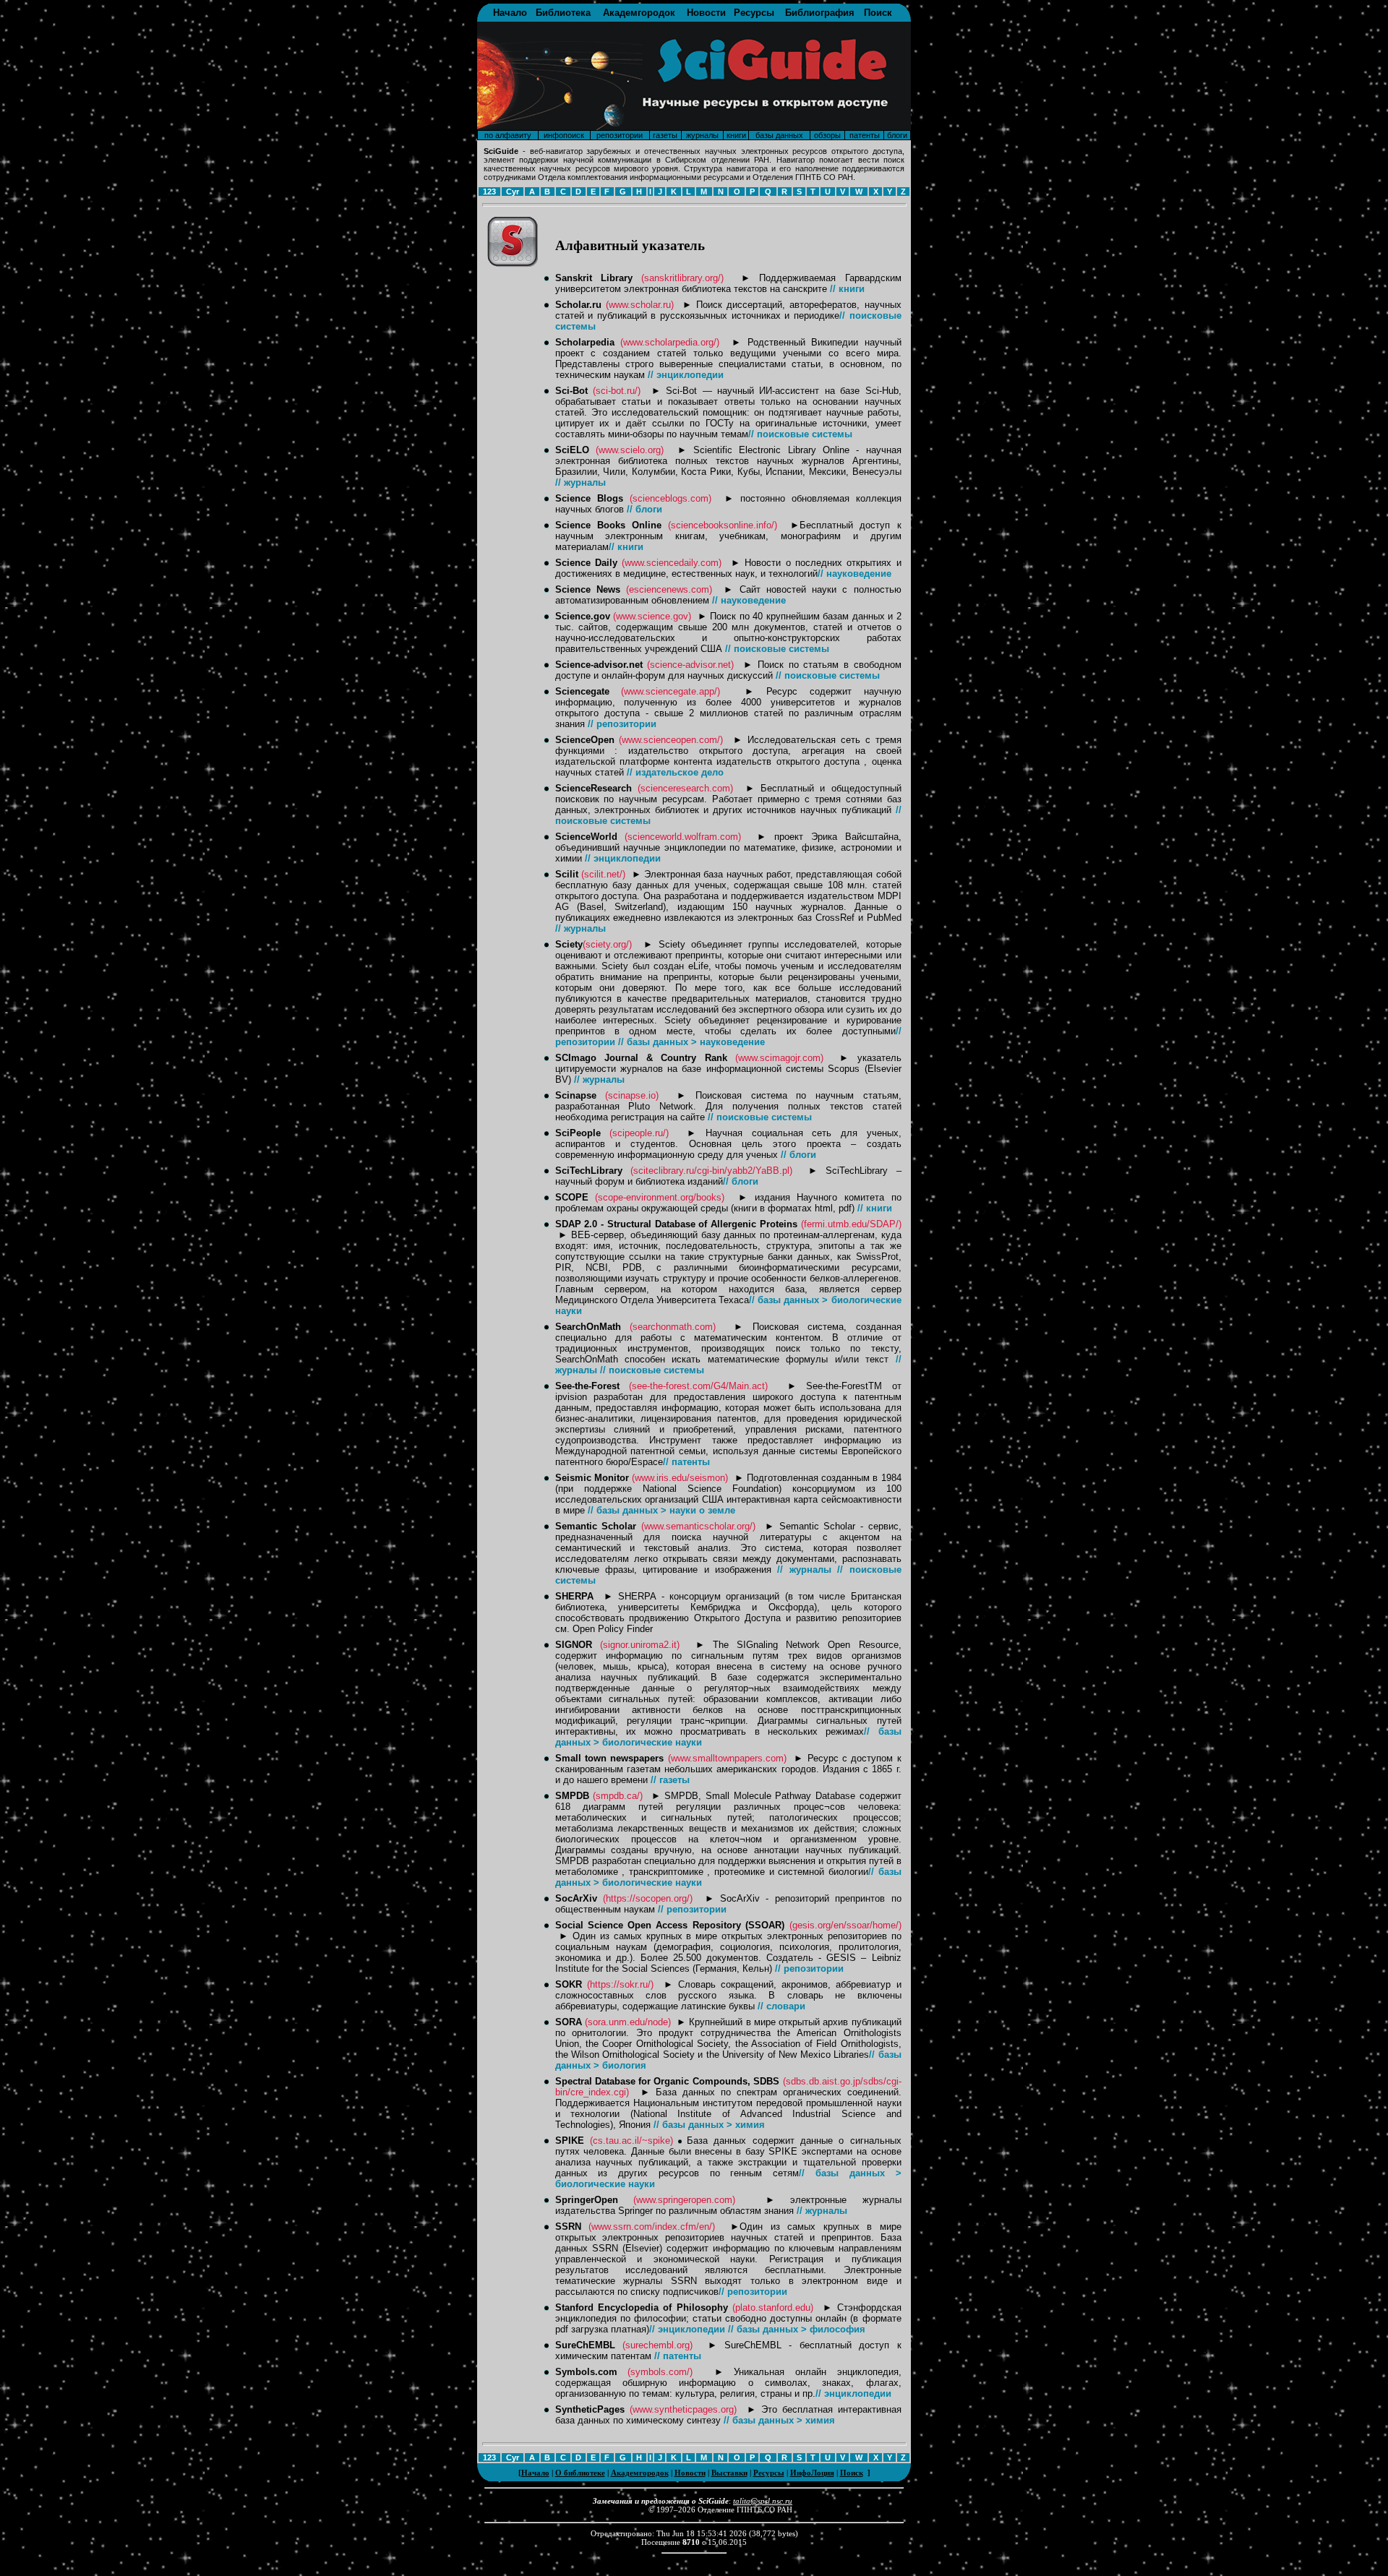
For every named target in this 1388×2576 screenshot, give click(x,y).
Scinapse (576, 1095)
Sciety (569, 944)
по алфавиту (508, 135)
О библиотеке (580, 2473)
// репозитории (622, 724)
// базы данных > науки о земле (661, 1510)
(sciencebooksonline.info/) (723, 525)
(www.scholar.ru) (640, 305)
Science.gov (583, 616)
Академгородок (639, 13)
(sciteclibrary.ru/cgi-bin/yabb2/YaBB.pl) (711, 1171)
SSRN (568, 2227)
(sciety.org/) (607, 944)
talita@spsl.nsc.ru (763, 2501)
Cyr (513, 192)
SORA (569, 2022)
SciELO (572, 450)
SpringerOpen (587, 2200)
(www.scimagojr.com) (779, 1058)
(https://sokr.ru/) (620, 1984)
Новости (706, 13)
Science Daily (586, 563)
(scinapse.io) (632, 1095)
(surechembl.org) (657, 2345)
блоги (897, 135)
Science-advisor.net (599, 665)
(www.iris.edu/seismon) (680, 1478)
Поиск (878, 13)
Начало (510, 13)
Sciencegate (582, 691)
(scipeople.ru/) (639, 1133)
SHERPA (574, 1596)
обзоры (827, 135)
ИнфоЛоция (812, 2473)
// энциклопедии (686, 375)
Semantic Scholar (596, 1526)
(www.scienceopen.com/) (671, 740)
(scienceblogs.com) (671, 498)
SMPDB (572, 1796)
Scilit (567, 874)
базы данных (779, 135)
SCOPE (572, 1197)
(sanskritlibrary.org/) (682, 278)
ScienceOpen (585, 740)
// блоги (644, 509)
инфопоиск (564, 135)
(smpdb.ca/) (618, 1796)
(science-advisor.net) (690, 665)
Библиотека (563, 13)
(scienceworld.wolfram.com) (683, 837)
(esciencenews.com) (669, 589)
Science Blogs (589, 498)
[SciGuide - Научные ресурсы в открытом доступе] (694, 126)
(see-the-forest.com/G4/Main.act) (698, 1386)
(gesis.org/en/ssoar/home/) (845, 1925)
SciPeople (578, 1133)
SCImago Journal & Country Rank (641, 1058)
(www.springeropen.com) (684, 2200)
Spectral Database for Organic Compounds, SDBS (668, 2081)
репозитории (620, 135)
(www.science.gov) (652, 616)
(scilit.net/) (603, 874)
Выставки (729, 2473)
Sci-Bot (571, 391)
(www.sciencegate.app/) (671, 691)
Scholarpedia (585, 342)
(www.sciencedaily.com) (672, 563)
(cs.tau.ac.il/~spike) (631, 2141)
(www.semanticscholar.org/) (698, 1526)
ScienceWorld (586, 837)
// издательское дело (675, 772)
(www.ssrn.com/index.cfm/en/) (652, 2227)
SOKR (569, 1984)
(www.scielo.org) (630, 450)
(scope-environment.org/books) (660, 1197)
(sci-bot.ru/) (617, 391)
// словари (781, 2006)
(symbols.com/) (660, 2372)
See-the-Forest (587, 1386)
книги (736, 135)
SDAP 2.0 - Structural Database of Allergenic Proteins (676, 1224)
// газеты (670, 1780)
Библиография (820, 13)
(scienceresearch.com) (685, 788)
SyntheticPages (590, 2409)
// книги (847, 289)
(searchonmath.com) (673, 1327)
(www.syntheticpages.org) (683, 2409)
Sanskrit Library (594, 278)
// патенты (686, 1462)
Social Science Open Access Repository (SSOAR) (670, 1925)
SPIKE (570, 2141)
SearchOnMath (588, 1327)
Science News (588, 589)
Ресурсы (754, 13)
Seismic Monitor (592, 1478)
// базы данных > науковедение (691, 1042)
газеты (665, 135)
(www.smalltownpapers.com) (727, 1758)
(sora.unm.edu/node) (628, 2022)
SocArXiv (576, 1898)
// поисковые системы (800, 434)
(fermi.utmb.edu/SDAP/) (851, 1224)
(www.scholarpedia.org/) (670, 342)
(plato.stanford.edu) (773, 2307)
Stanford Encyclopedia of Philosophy (642, 2307)
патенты (865, 135)
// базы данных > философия (797, 2329)
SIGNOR (574, 1645)
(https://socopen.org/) (648, 1898)
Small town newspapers (610, 1758)
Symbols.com (586, 2372)
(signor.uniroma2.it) (640, 1645)
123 (489, 192)
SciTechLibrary (589, 1171)
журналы (702, 135)
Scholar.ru (578, 305)
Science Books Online (608, 525)
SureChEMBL (585, 2345)
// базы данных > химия (709, 2125)
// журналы (581, 482)
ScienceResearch (594, 788)
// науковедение (854, 574)
